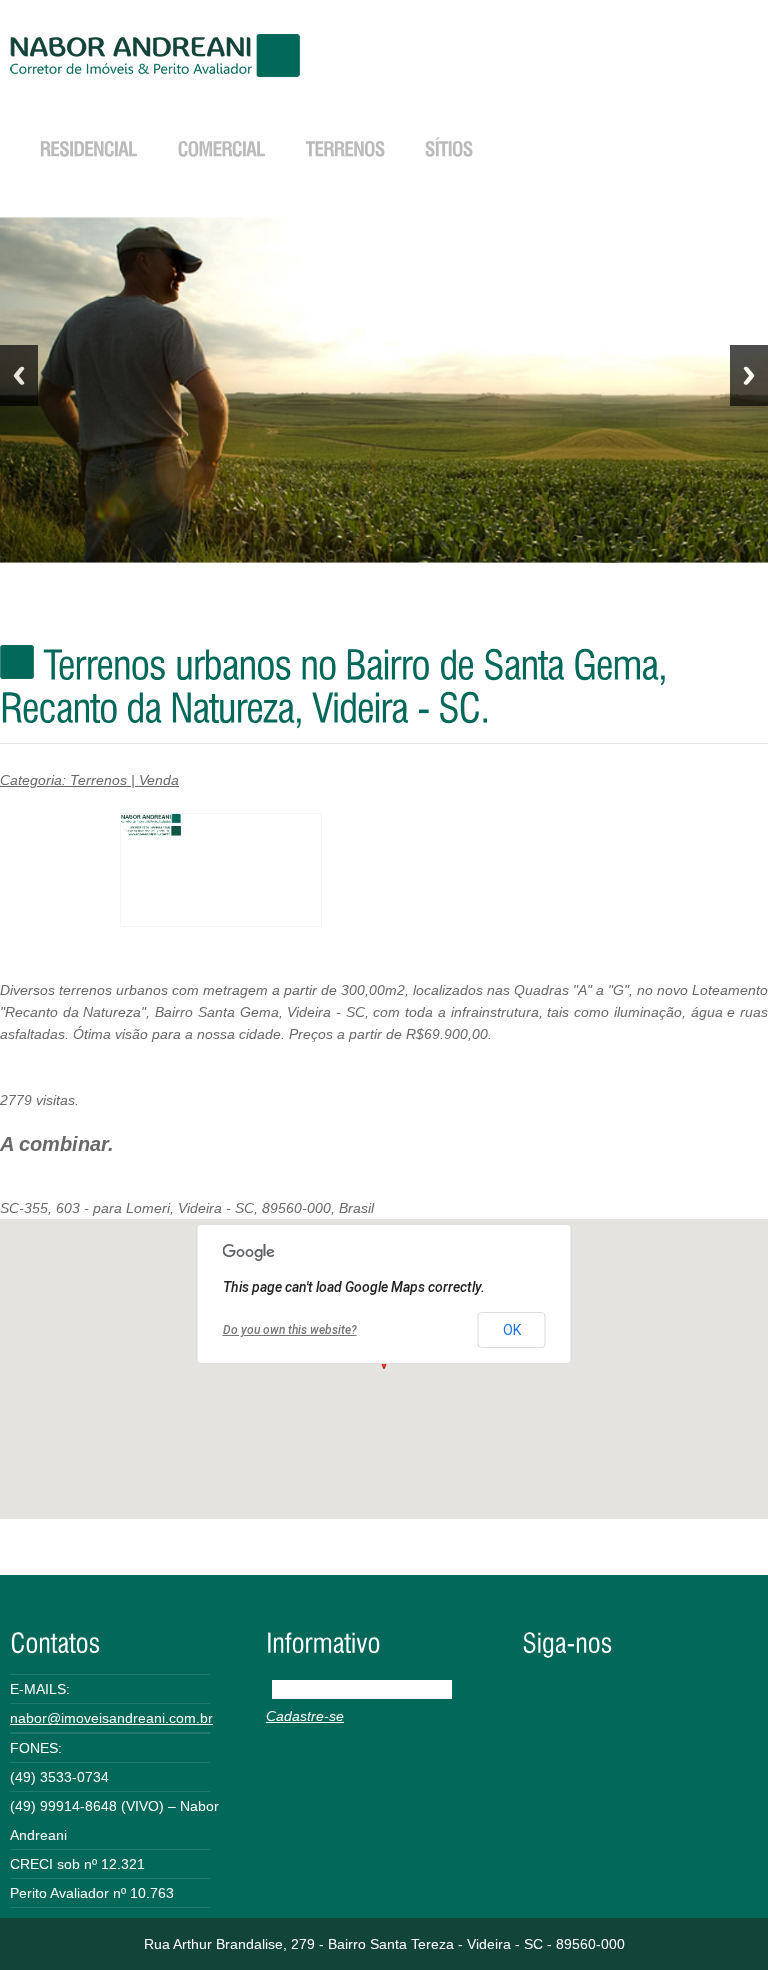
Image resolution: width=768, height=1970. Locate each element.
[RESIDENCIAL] (89, 147)
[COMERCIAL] (222, 147)
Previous (19, 375)
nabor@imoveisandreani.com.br (111, 1718)
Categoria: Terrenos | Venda (89, 780)
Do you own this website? (290, 1330)
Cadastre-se (305, 1716)
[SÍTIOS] (449, 147)
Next (749, 375)
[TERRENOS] (345, 147)
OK (512, 1330)
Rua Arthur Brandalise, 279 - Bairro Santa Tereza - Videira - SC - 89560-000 (384, 1944)
